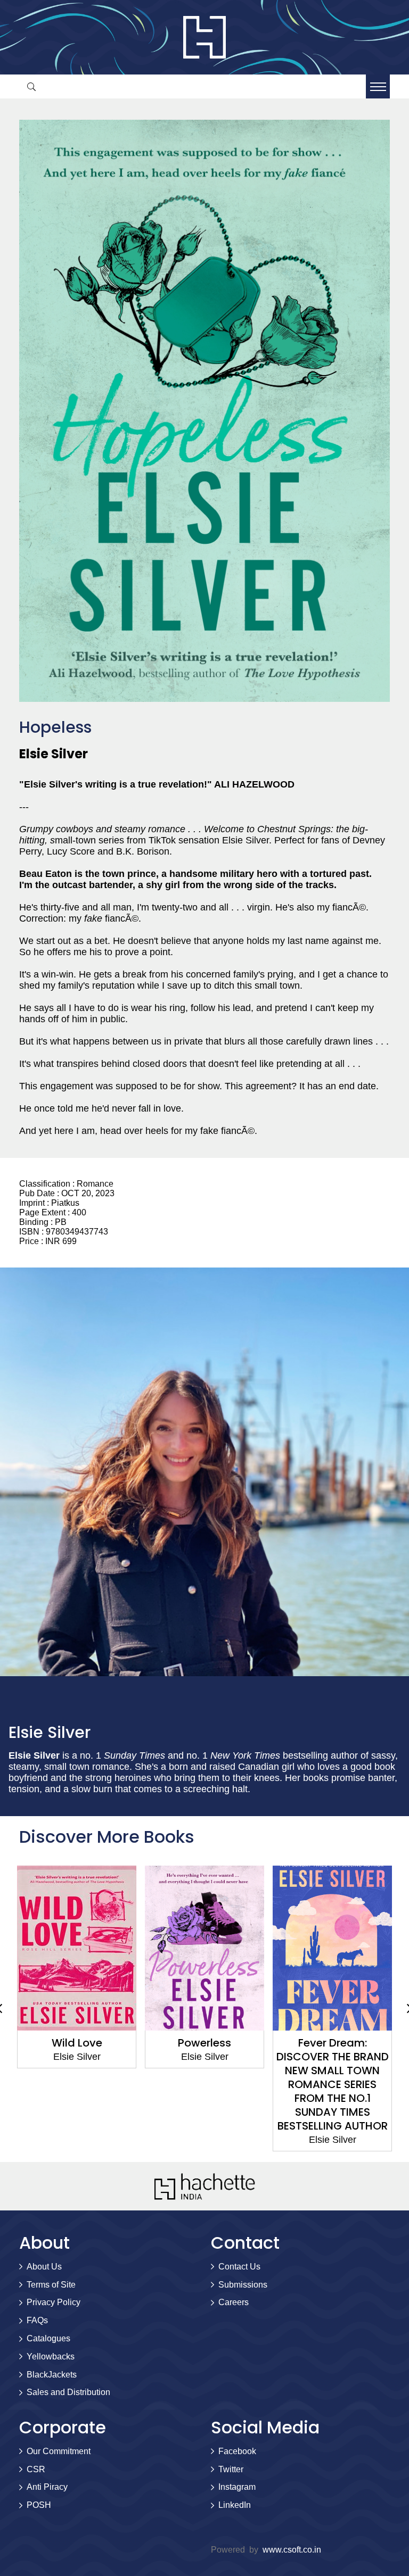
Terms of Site (51, 2285)
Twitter (231, 2469)
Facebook (237, 2451)
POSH (39, 2505)
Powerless (77, 2043)
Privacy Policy (54, 2302)
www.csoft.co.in (292, 2550)
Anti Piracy (47, 2487)
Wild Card (332, 2043)
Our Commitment (59, 2451)
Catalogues (48, 2338)
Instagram (237, 2487)
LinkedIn (235, 2505)
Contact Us (239, 2267)
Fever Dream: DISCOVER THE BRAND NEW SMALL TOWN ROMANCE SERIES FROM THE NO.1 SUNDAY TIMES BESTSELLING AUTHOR (205, 2084)
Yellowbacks (51, 2356)
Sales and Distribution (68, 2392)
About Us (44, 2267)
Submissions (243, 2285)
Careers (234, 2302)
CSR (36, 2469)
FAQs (37, 2320)
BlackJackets (52, 2375)
